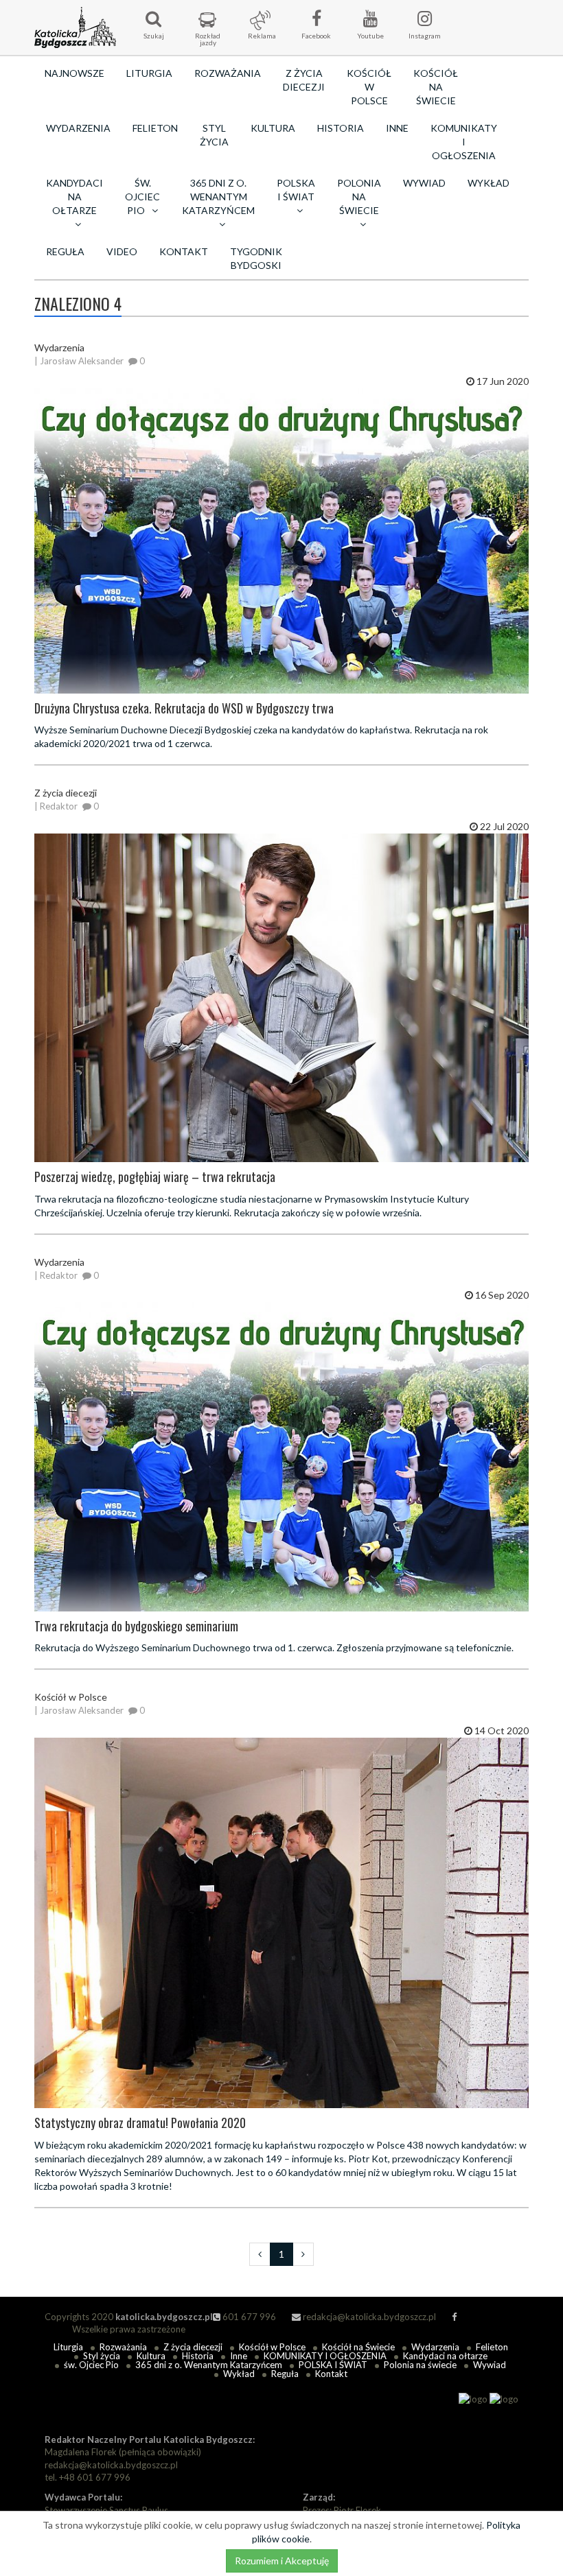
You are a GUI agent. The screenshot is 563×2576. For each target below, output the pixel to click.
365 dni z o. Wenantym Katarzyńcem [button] (218, 197)
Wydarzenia (78, 128)
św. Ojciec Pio (91, 2365)
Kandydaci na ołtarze (445, 2356)
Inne (397, 128)
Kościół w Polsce (369, 87)
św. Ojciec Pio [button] (142, 197)
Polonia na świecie (420, 2365)
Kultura (273, 128)
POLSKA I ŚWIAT (333, 2365)
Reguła (65, 251)
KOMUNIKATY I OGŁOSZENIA (464, 142)
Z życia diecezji (304, 80)
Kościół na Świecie (436, 87)
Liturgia (149, 73)
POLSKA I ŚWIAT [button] (296, 190)
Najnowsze (74, 73)
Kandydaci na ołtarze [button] (74, 197)
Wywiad (424, 183)
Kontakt (184, 251)
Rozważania (228, 73)
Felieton (155, 128)
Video (122, 251)
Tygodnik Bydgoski (256, 258)
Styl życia (214, 135)
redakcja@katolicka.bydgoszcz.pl (368, 2317)
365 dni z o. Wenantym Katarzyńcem (209, 2365)
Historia (341, 128)
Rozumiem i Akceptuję (282, 2561)
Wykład (489, 183)
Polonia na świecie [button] (359, 197)
